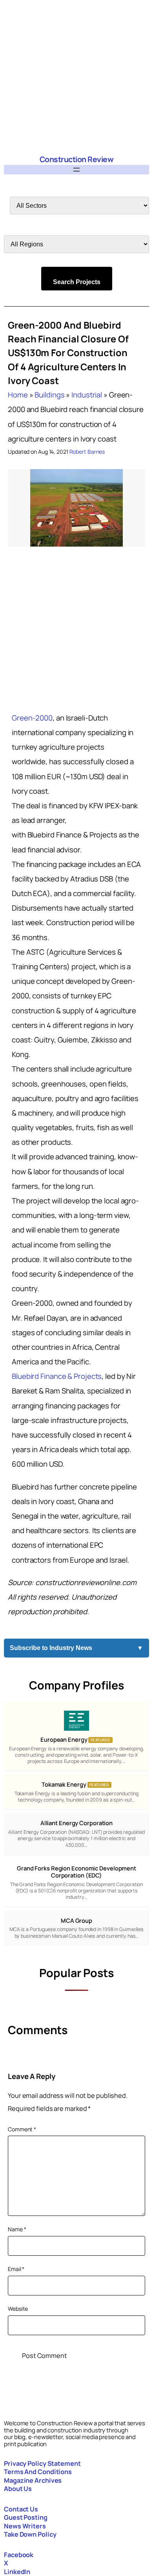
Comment (22, 2129)
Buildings (49, 395)
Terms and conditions (38, 2472)
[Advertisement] (76, 77)
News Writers (25, 2526)
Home (18, 395)
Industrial (87, 395)
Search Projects (77, 282)
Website (18, 2309)
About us (18, 2489)
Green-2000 (32, 718)
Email (16, 2269)
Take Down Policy (30, 2534)
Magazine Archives (33, 2480)
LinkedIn (17, 2572)
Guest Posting (26, 2517)
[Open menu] (76, 170)
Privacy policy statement (42, 2463)
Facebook (19, 2555)
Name (17, 2229)
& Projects (57, 1376)
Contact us (21, 2509)
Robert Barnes (87, 452)
